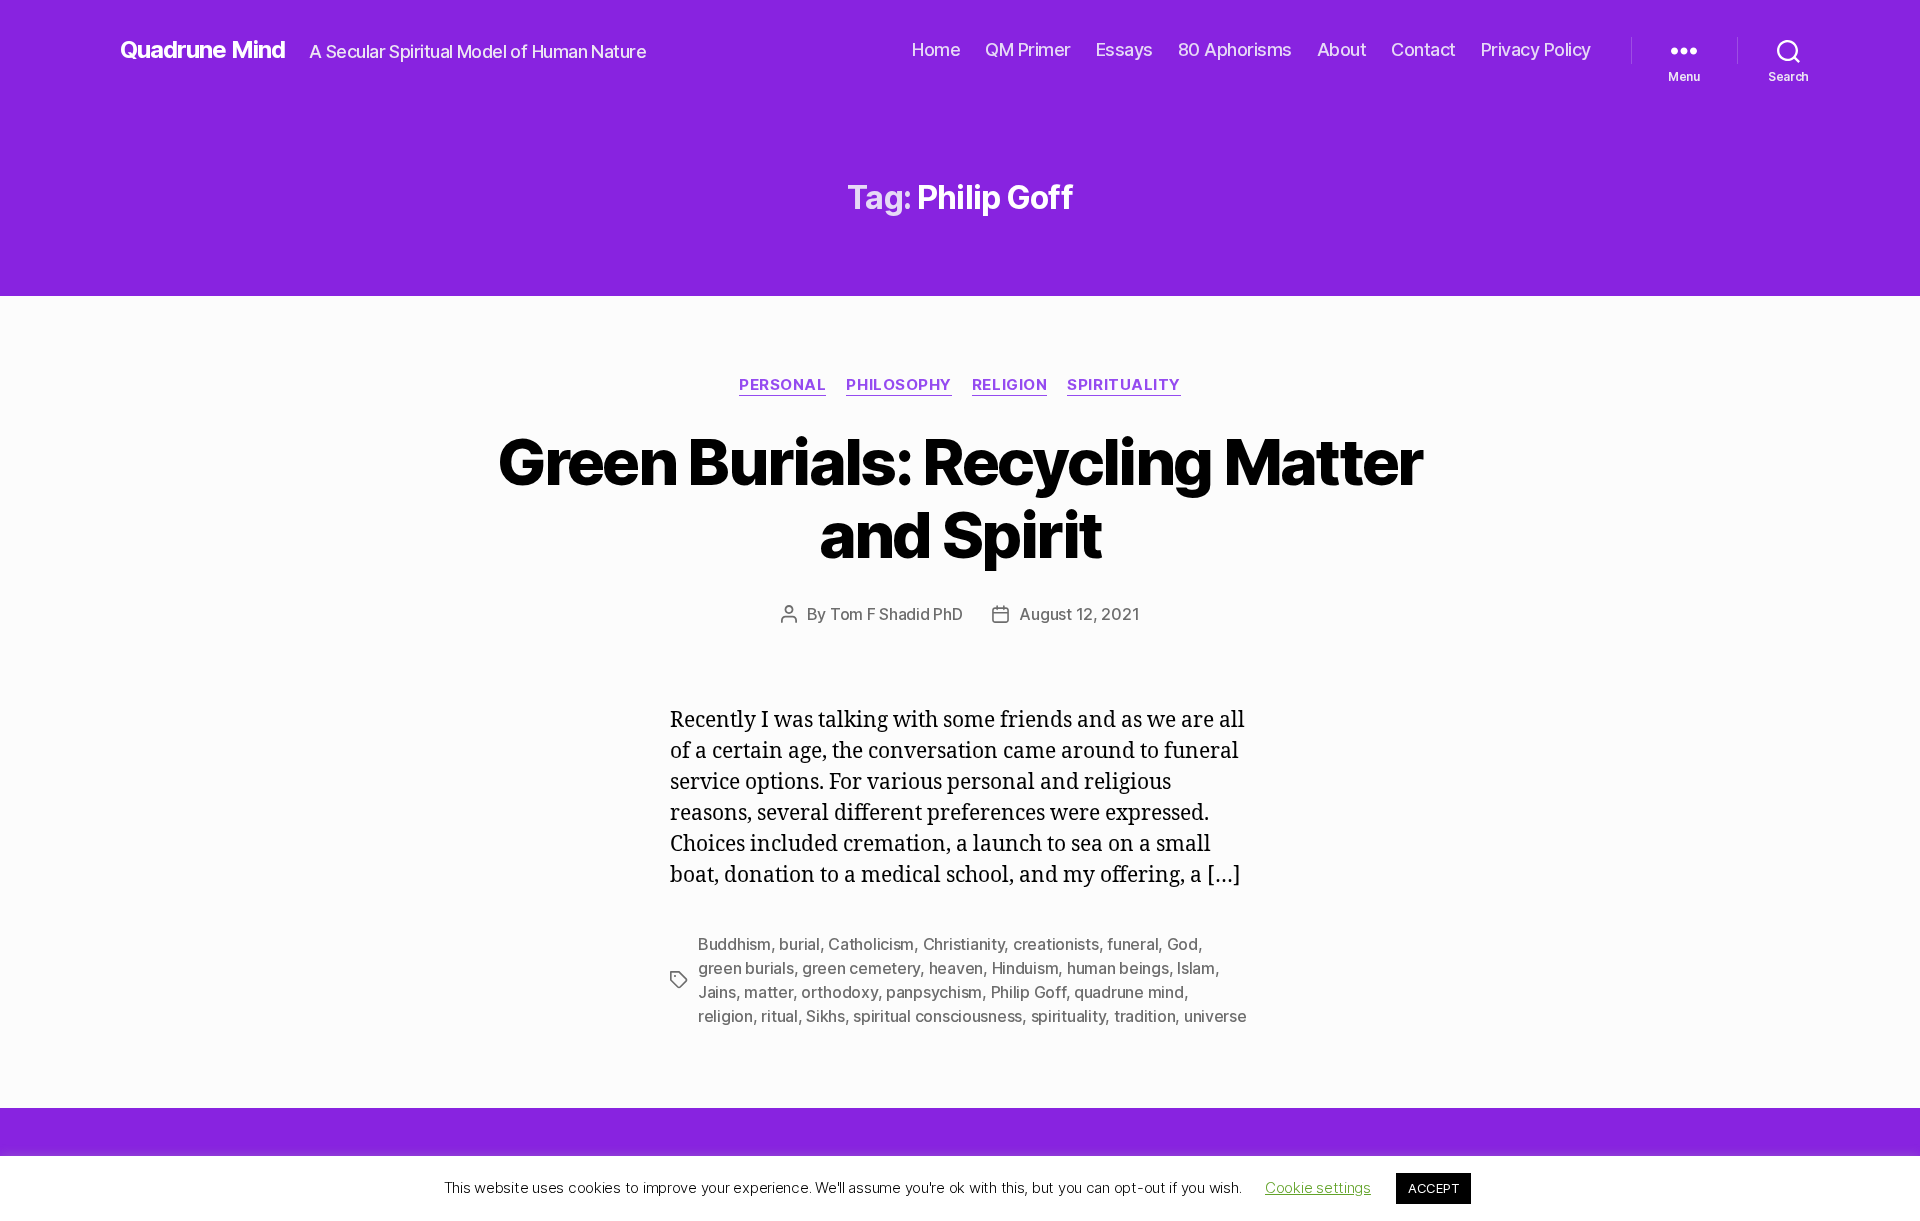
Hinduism (1025, 968)
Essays (1124, 49)
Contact (1423, 49)
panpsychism (934, 992)
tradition (1145, 1016)
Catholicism (871, 944)
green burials (746, 968)
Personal (782, 385)
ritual (779, 1016)
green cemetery (861, 968)
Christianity (964, 944)
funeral (1132, 944)
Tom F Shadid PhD (896, 614)
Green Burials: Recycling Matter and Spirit (960, 498)
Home (936, 49)
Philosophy (899, 385)
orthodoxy (839, 992)
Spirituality (1124, 385)
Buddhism (734, 944)
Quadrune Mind (202, 50)
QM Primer (1028, 49)
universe (1215, 1016)
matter (768, 992)
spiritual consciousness (937, 1016)
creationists (1056, 944)
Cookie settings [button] (1318, 1187)
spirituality (1068, 1016)
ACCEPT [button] (1433, 1188)
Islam (1196, 968)
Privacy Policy (1536, 49)
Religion (1009, 385)
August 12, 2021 (1079, 614)
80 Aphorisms (1235, 49)
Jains (717, 992)
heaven (956, 968)
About (1342, 49)
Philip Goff (1028, 992)
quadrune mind (1129, 992)
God (1182, 944)
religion (725, 1016)
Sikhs (825, 1016)
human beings (1118, 968)
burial (799, 944)
